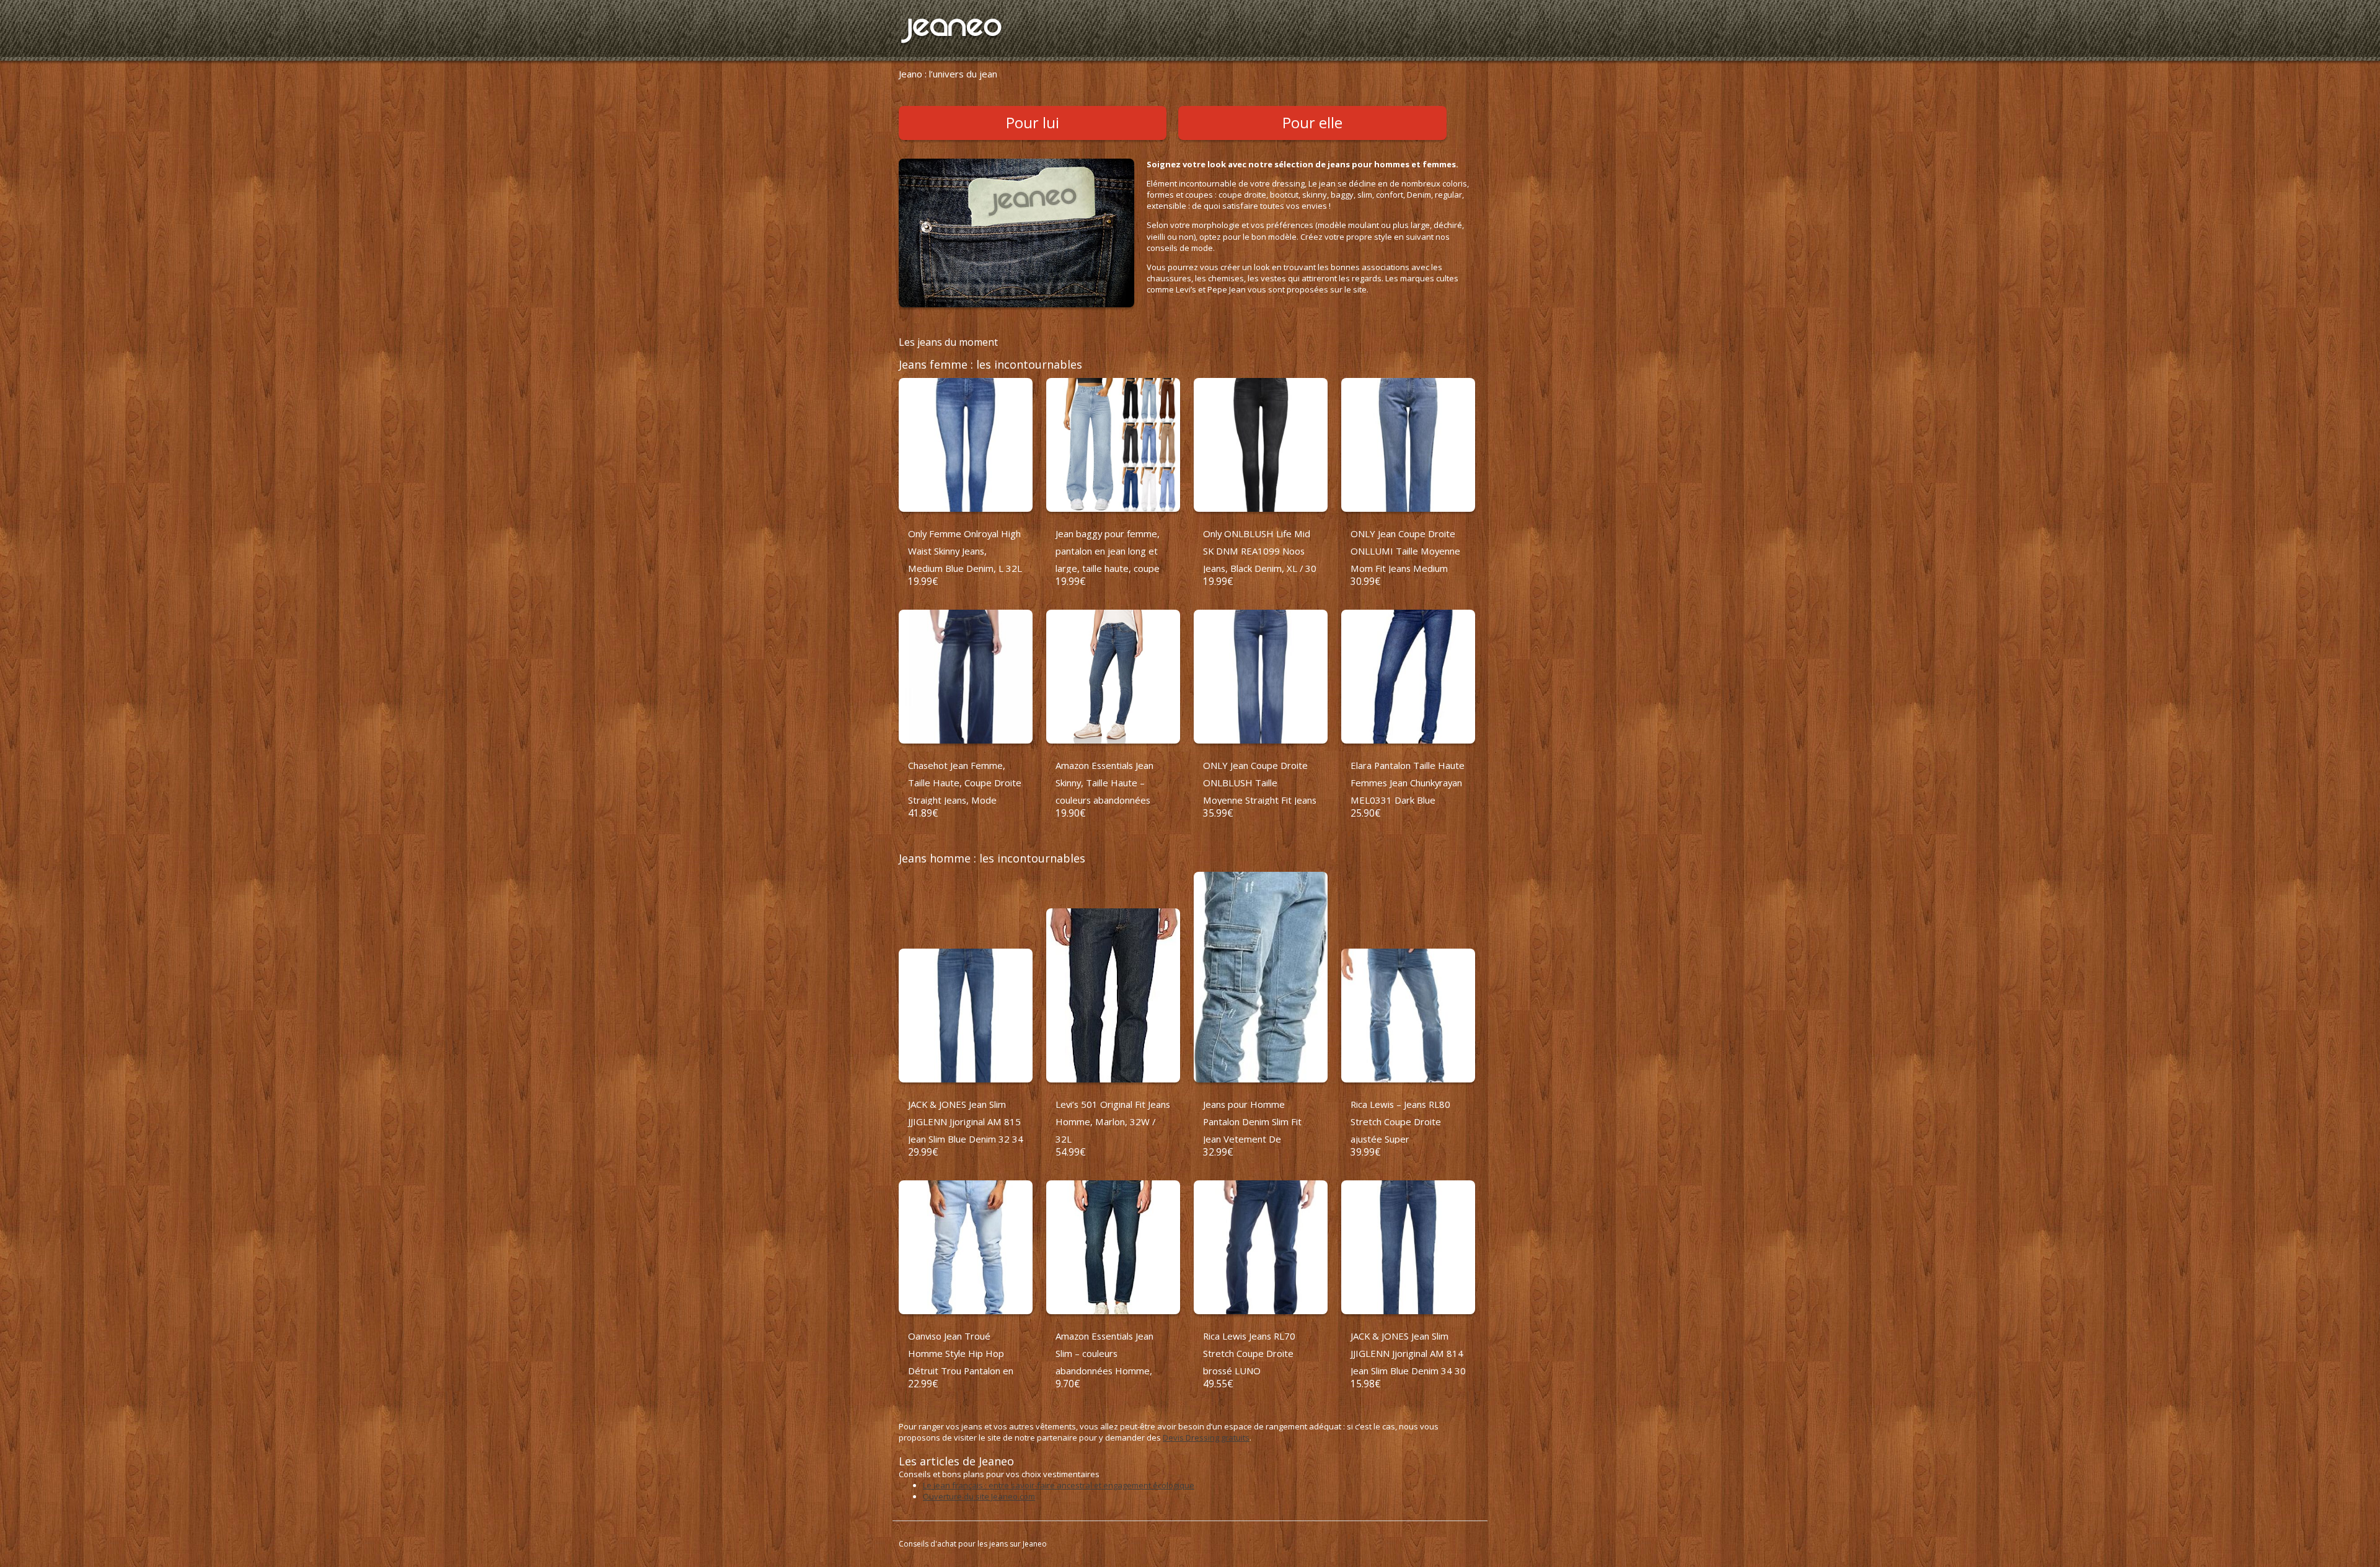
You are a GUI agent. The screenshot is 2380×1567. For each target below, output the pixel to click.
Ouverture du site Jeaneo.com (979, 1496)
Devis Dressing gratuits (1206, 1438)
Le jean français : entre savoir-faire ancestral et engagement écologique (1059, 1485)
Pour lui (1033, 123)
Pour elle (1312, 123)
